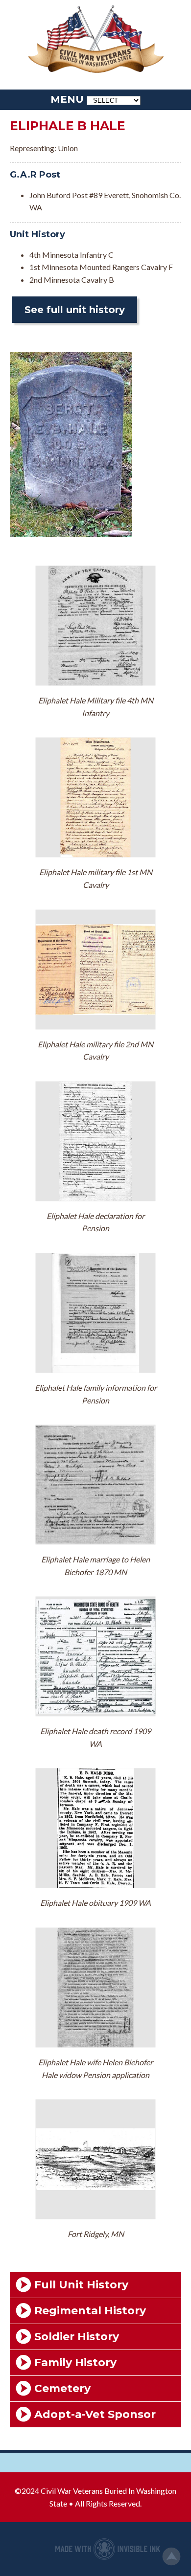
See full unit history (75, 310)
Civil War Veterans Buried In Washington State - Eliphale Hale (95, 40)
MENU (67, 99)
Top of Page (171, 2556)
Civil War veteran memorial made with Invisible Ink (108, 2549)
